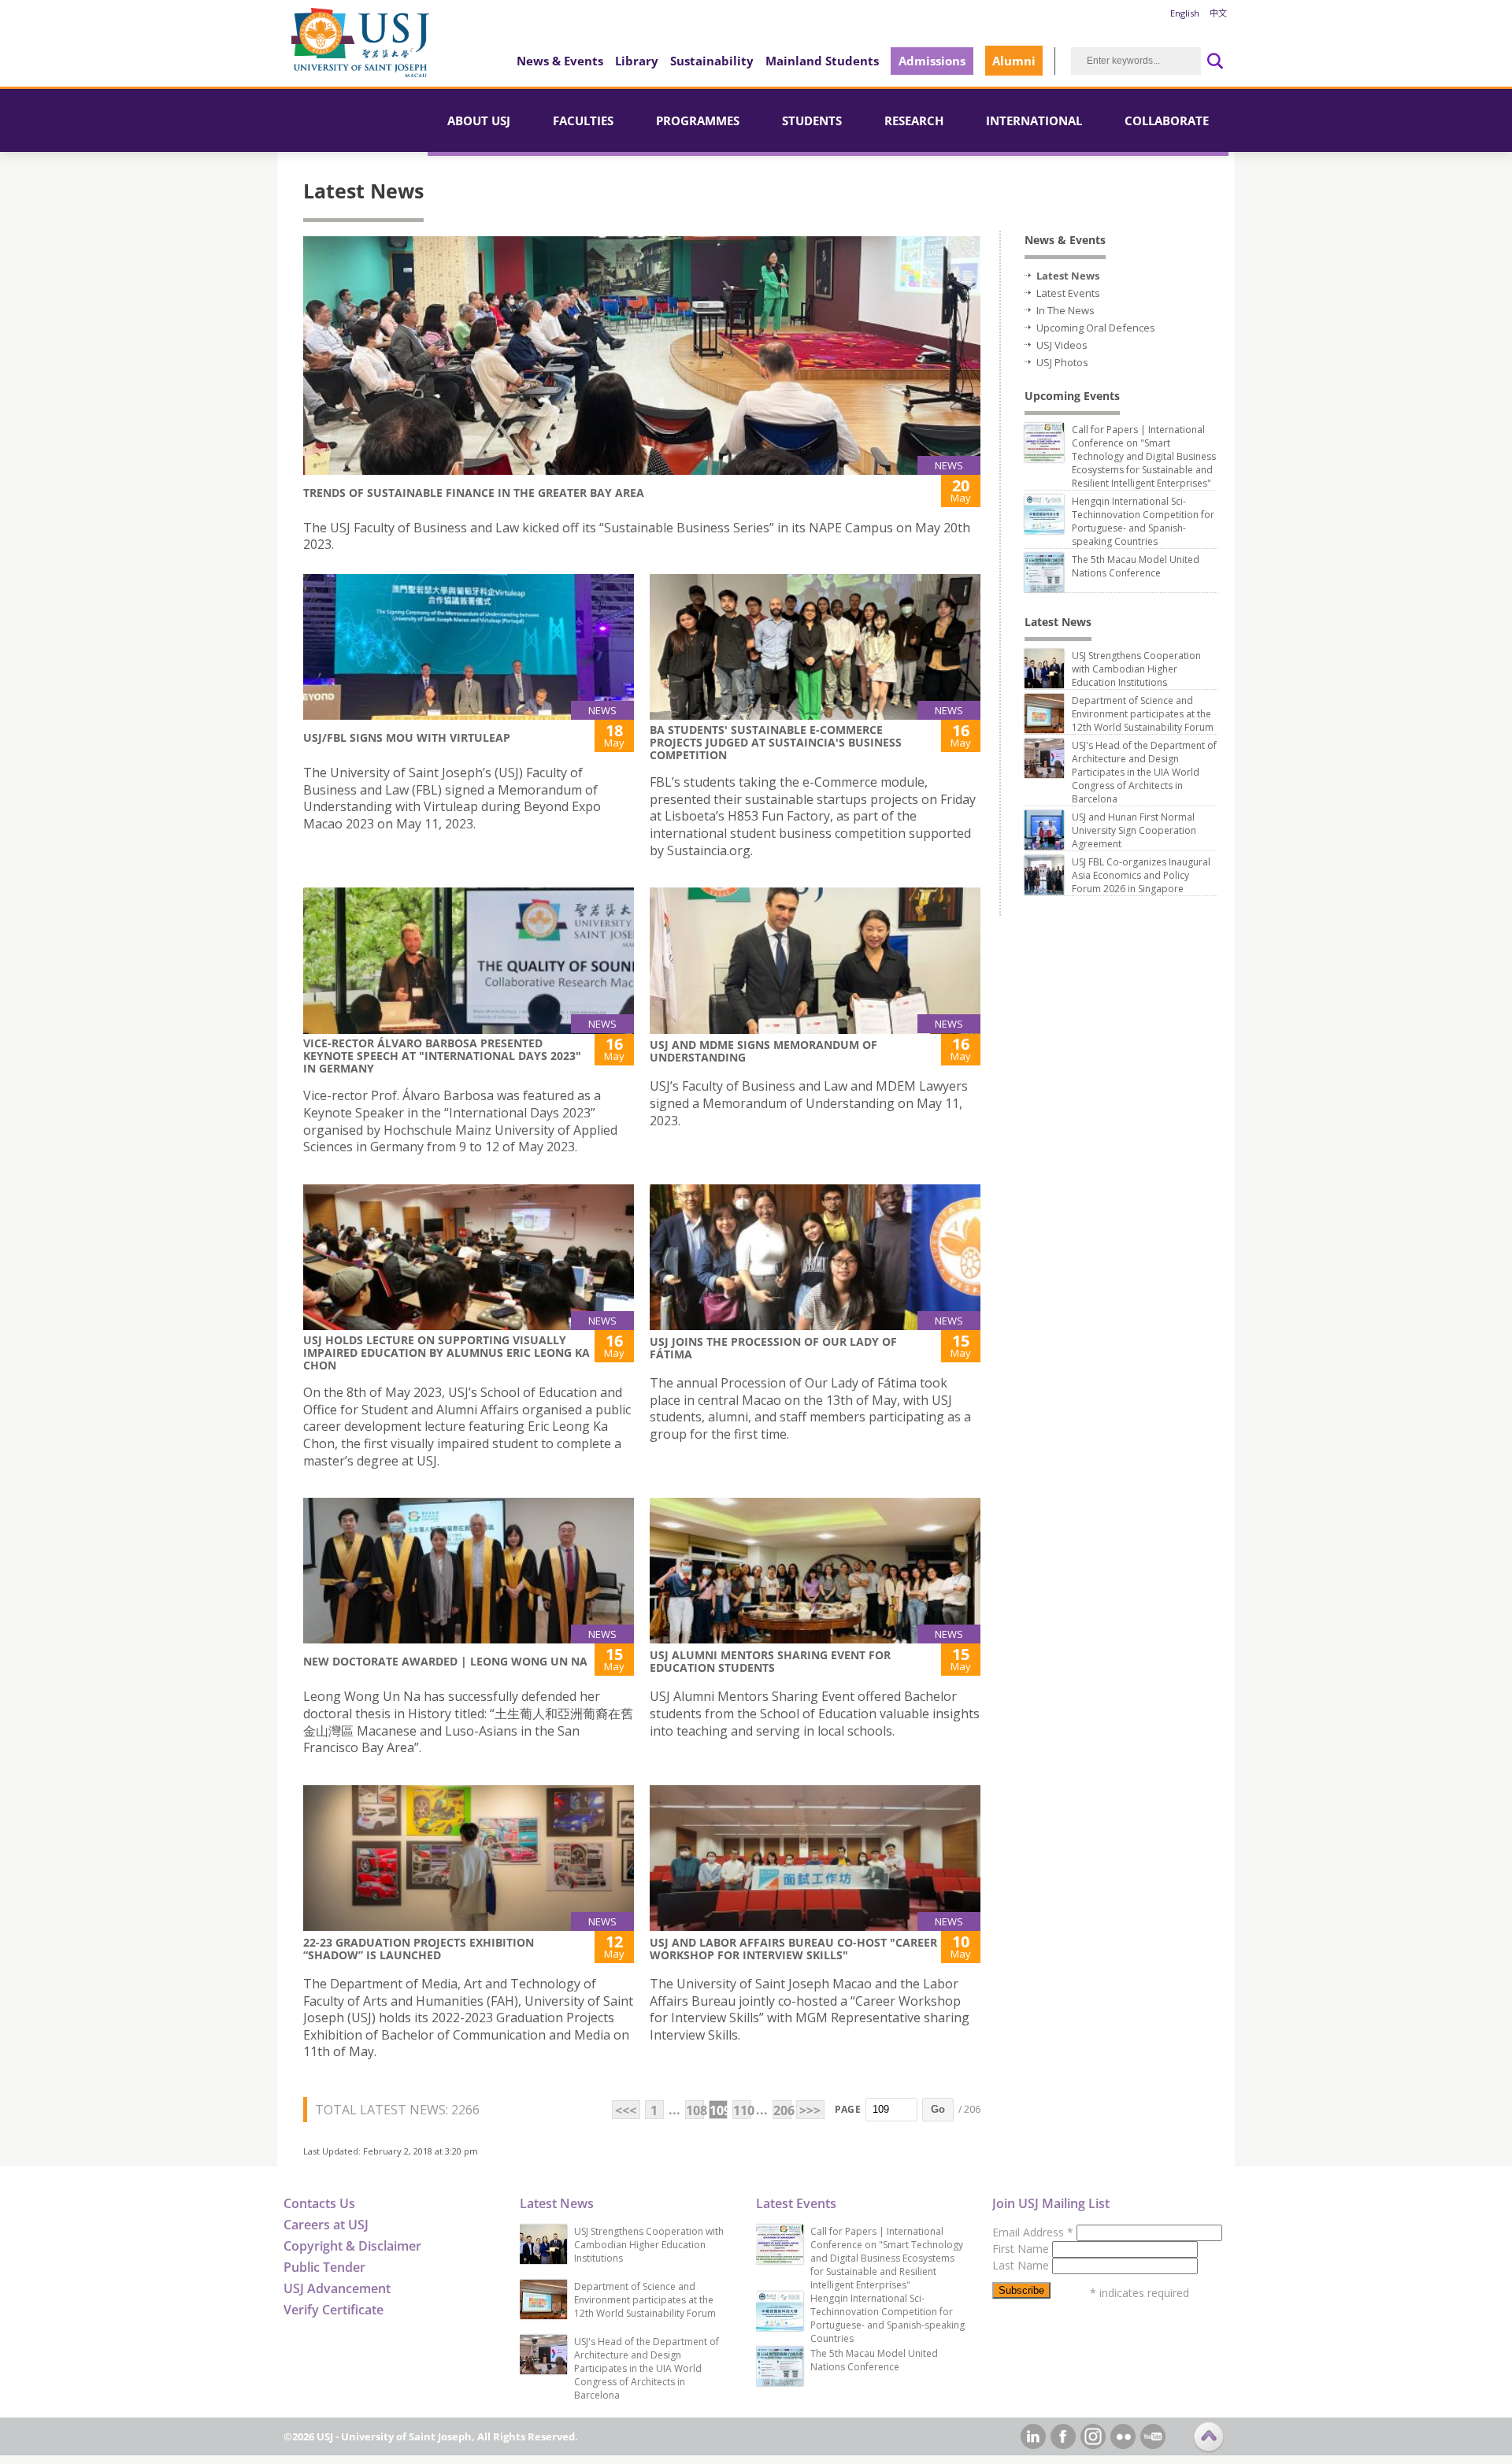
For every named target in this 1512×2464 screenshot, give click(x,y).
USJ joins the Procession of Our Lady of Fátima (773, 1348)
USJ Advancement (337, 2288)
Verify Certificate (334, 2310)
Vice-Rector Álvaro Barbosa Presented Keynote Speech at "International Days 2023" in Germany (442, 1056)
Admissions (932, 61)
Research (914, 120)
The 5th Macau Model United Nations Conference (1136, 566)
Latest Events (1068, 293)
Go (938, 2109)
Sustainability (712, 61)
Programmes (698, 120)
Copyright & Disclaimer (352, 2246)
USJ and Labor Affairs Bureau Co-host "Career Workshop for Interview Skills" (793, 1949)
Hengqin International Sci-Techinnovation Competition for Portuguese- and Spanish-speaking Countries (1143, 521)
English (1185, 13)
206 (782, 2110)
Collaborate (1167, 120)
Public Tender (324, 2267)
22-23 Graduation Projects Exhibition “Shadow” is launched (419, 1949)
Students (812, 120)
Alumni (1014, 61)
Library (637, 61)
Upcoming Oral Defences (1096, 328)
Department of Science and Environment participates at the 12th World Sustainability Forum (1143, 714)
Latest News (1068, 276)
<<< (626, 2110)
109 (719, 2110)
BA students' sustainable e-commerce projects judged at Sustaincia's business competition (776, 742)
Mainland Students (822, 61)
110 (742, 2110)
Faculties (583, 120)
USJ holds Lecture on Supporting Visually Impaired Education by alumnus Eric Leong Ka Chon (447, 1352)
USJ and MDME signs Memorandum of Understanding (763, 1051)
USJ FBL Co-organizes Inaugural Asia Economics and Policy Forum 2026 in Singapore (1141, 875)
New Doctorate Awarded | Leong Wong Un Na (445, 1661)
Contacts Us (319, 2203)
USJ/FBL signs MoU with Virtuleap (407, 737)
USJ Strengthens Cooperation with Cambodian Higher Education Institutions (1136, 669)
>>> (810, 2110)
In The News (1065, 310)
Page (848, 2109)
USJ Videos (1062, 345)
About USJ (479, 120)
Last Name (1022, 2265)
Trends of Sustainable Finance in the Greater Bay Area (474, 493)
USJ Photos (1062, 362)
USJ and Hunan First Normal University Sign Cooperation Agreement (1134, 830)
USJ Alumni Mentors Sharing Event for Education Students (770, 1661)
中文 (1218, 13)
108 (695, 2110)
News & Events (560, 61)
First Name (1022, 2249)
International (1034, 120)
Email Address (1033, 2232)
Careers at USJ (326, 2225)
